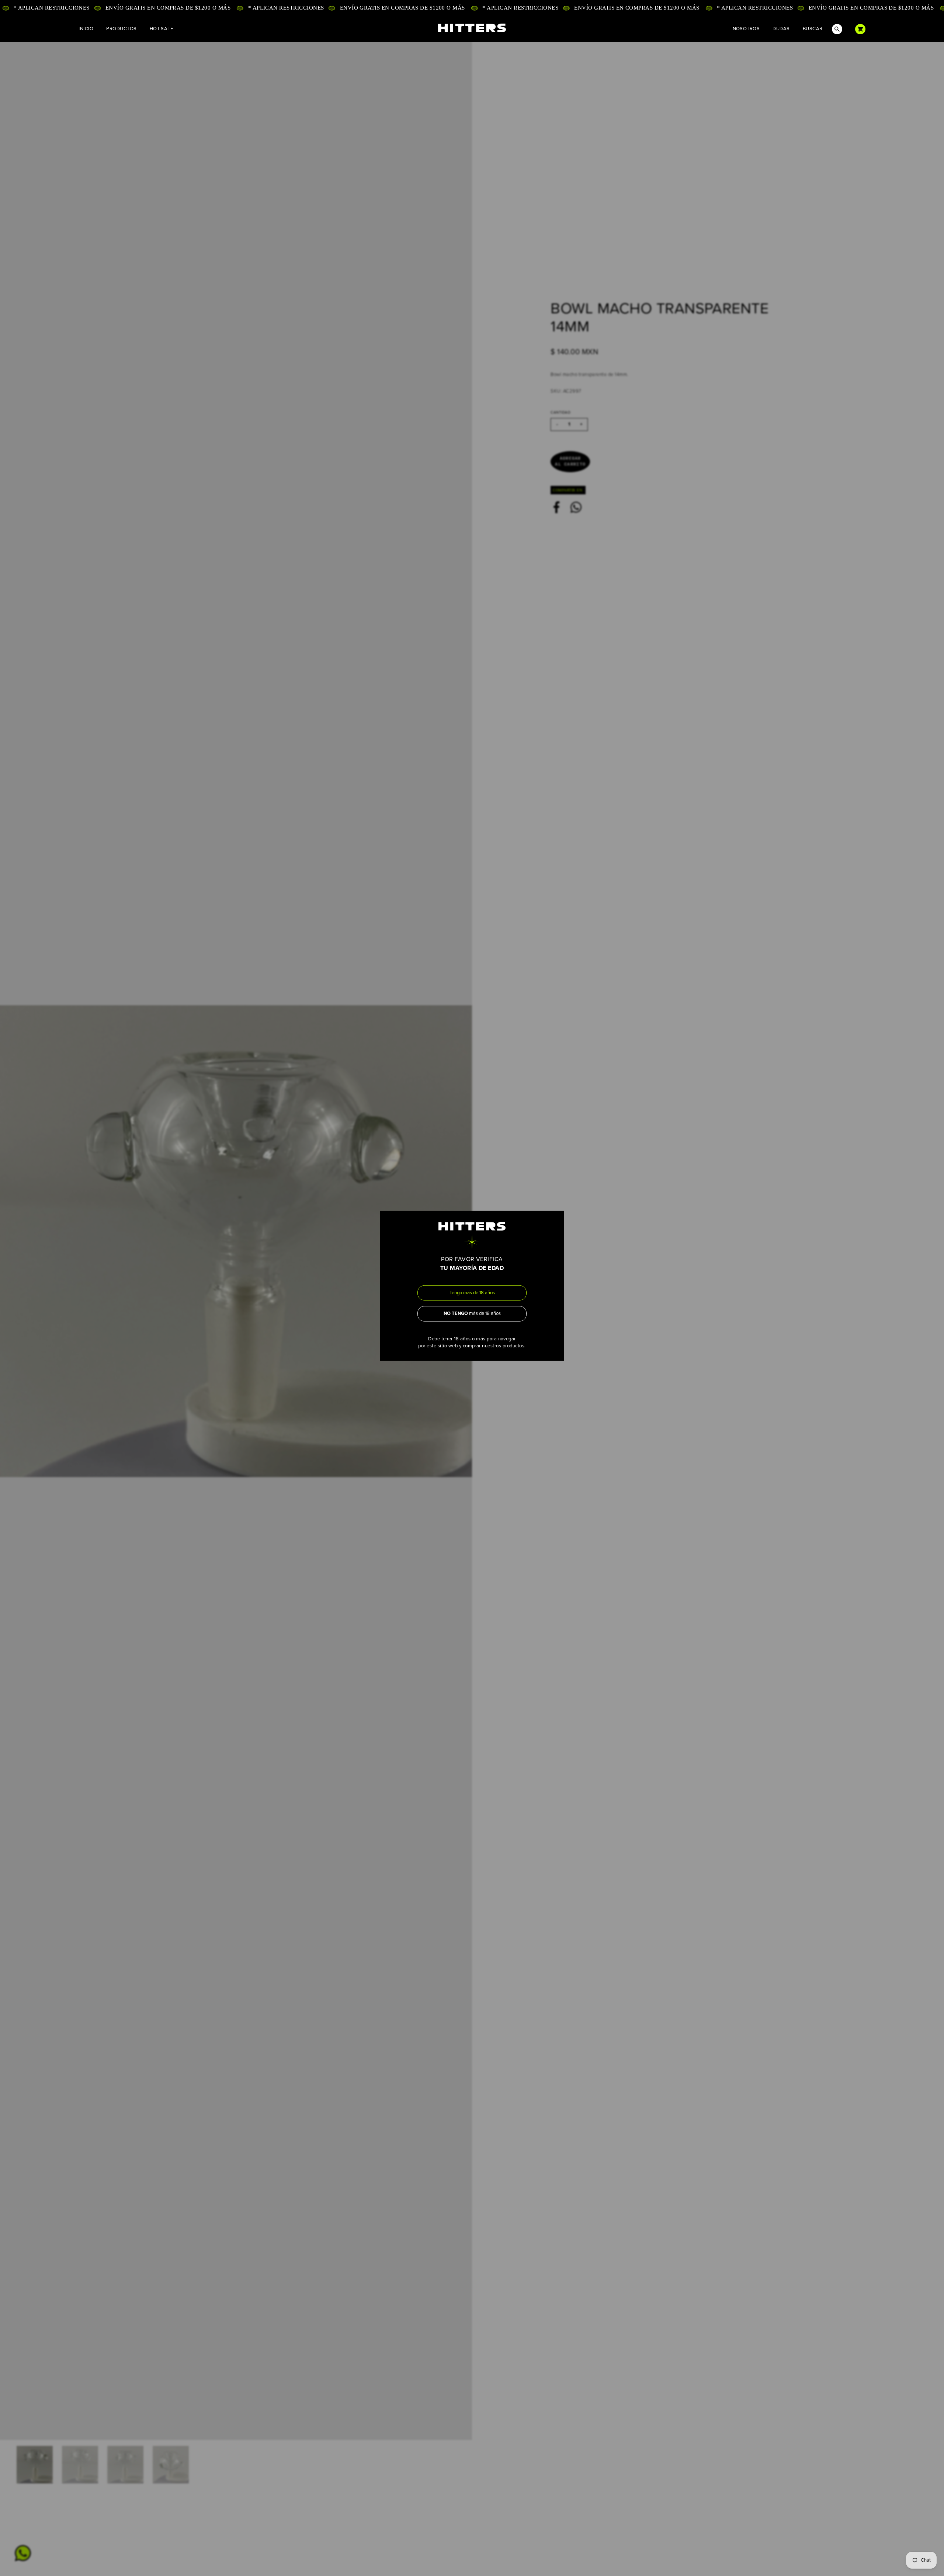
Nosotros (746, 29)
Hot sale (162, 29)
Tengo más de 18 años (472, 1293)
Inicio (86, 29)
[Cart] (860, 29)
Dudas (781, 29)
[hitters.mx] (472, 28)
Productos (121, 29)
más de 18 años (472, 1313)
